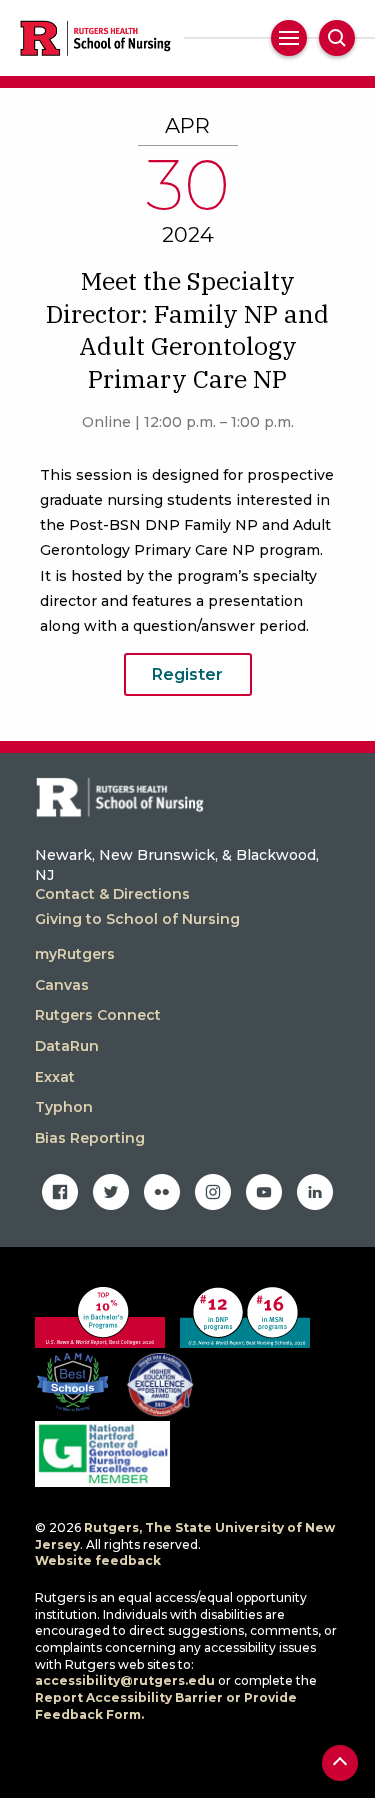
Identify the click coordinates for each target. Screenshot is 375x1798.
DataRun (67, 1046)
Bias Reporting (90, 1138)
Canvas (62, 985)
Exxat (55, 1077)
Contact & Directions (112, 894)
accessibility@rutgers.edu (125, 1680)
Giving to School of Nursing (137, 919)
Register (187, 674)
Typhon (64, 1107)
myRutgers (75, 954)
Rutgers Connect (98, 1015)
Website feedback (98, 1560)
